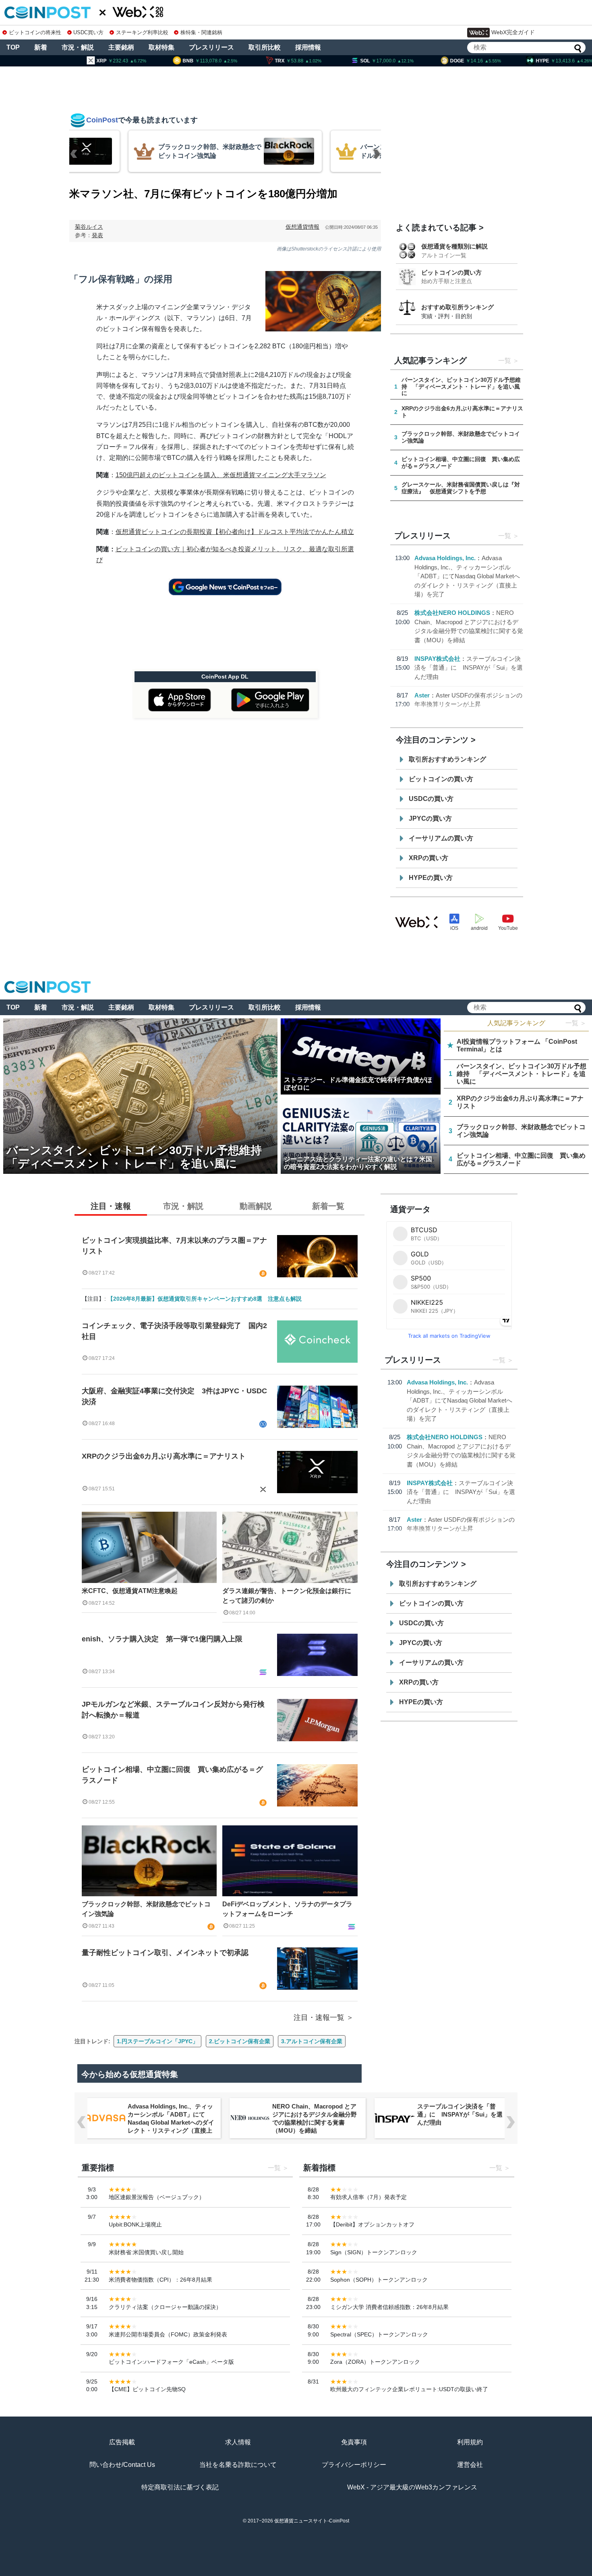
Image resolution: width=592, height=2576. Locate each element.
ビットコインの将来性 (35, 32)
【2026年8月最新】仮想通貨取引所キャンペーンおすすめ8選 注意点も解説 (205, 1299)
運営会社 (470, 2465)
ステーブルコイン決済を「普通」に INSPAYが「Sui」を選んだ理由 (469, 668)
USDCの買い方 (431, 799)
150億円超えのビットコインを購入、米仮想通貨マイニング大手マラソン (221, 475)
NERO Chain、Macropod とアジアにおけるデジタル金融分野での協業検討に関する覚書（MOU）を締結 (315, 2118)
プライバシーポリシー (354, 2465)
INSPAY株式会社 (437, 659)
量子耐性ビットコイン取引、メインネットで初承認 (165, 1953)
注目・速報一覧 (319, 2017)
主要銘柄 (121, 47)
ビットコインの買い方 (451, 272)
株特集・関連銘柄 (201, 32)
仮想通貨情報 (302, 227)
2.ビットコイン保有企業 (240, 2041)
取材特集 (161, 47)
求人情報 (238, 2442)
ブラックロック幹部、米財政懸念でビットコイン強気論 (146, 1909)
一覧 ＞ (576, 1023)
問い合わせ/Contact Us (122, 2465)
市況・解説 (78, 47)
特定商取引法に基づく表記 (180, 2487)
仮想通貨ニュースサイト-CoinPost (312, 2521)
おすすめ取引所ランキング (457, 307)
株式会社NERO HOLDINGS (452, 613)
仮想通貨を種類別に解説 (454, 246)
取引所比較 (265, 47)
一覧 (505, 361)
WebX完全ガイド (513, 32)
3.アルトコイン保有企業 (312, 2041)
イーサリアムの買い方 (441, 838)
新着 (41, 47)
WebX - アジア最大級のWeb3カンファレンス (412, 2487)
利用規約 (470, 2442)
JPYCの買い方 (430, 818)
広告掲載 (122, 2442)
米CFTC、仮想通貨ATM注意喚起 (130, 1591)
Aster (422, 695)
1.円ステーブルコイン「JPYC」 (157, 2041)
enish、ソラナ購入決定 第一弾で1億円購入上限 (162, 1639)
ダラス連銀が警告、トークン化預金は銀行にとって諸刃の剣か (287, 1596)
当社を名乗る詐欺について (238, 2465)
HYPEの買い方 (431, 878)
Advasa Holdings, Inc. (445, 558)
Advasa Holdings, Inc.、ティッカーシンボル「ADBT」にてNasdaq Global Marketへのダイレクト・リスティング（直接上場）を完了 (467, 576)
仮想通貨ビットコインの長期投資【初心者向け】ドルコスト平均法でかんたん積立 (235, 532)
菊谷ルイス (89, 227)
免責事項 (354, 2442)
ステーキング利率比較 (142, 32)
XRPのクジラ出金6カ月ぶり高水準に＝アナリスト (164, 1456)
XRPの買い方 (428, 858)
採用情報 (308, 47)
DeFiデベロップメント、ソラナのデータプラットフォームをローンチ (287, 1909)
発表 (97, 235)
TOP (13, 47)
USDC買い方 (88, 32)
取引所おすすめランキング (447, 759)
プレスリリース (211, 47)
